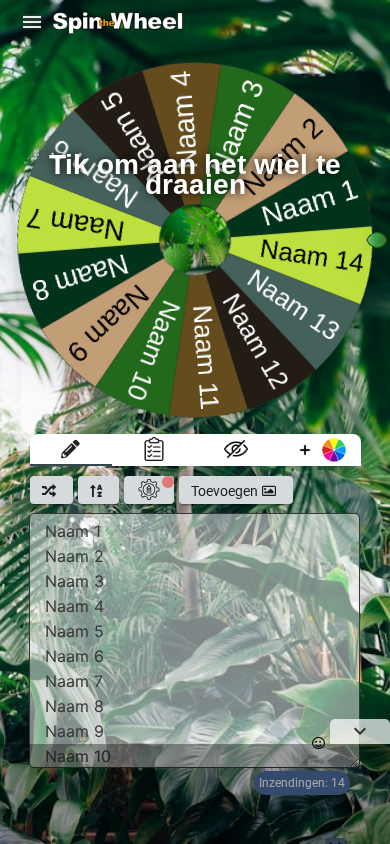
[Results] (153, 450)
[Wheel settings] (149, 490)
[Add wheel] (319, 450)
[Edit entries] (71, 450)
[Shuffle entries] (51, 490)
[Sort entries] (98, 490)
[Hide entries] (236, 450)
